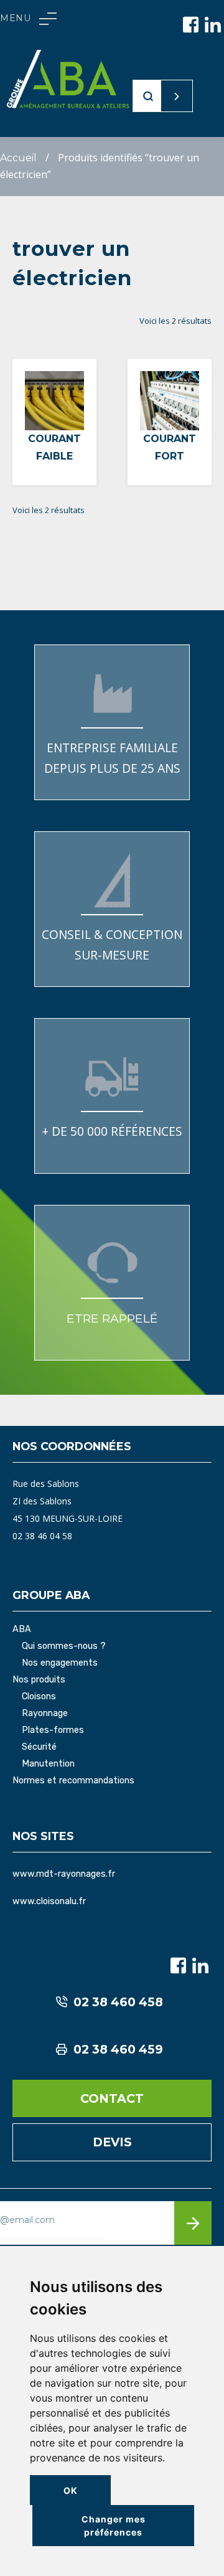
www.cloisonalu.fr (49, 1901)
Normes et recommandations (73, 1781)
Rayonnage (45, 1714)
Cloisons (39, 1697)
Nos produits (39, 1680)
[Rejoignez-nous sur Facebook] (191, 25)
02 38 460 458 (118, 2002)
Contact (112, 2098)
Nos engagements (60, 1663)
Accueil (18, 158)
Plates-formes (53, 1730)
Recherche (153, 96)
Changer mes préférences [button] (114, 2526)
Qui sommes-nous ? (64, 1646)
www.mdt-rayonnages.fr (64, 1874)
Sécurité (39, 1747)
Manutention (48, 1764)
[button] (28, 19)
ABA (22, 1630)
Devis (112, 2142)
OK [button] (71, 2490)
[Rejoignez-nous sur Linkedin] (213, 25)
